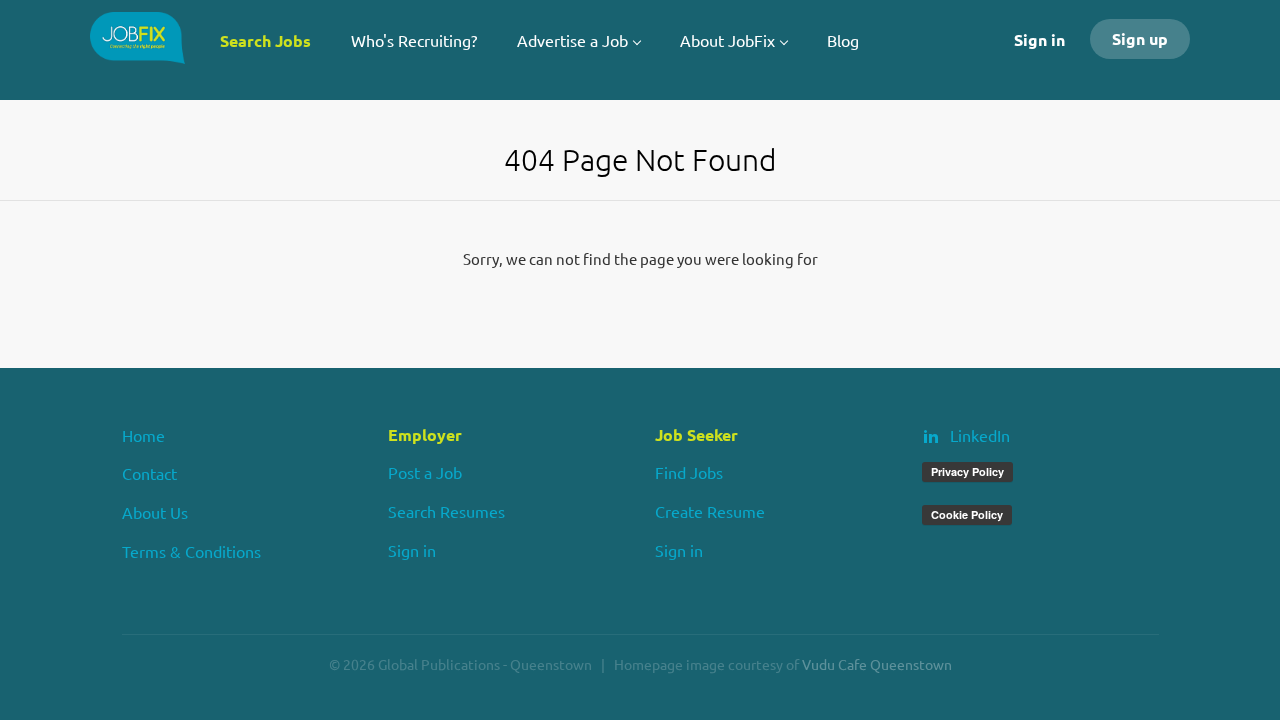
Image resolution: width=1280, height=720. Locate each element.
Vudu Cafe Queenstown (877, 664)
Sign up (1140, 38)
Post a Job (425, 472)
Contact (149, 473)
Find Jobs (689, 472)
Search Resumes (446, 511)
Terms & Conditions (191, 551)
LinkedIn (980, 435)
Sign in (1039, 39)
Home (143, 435)
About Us (155, 512)
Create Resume (710, 511)
